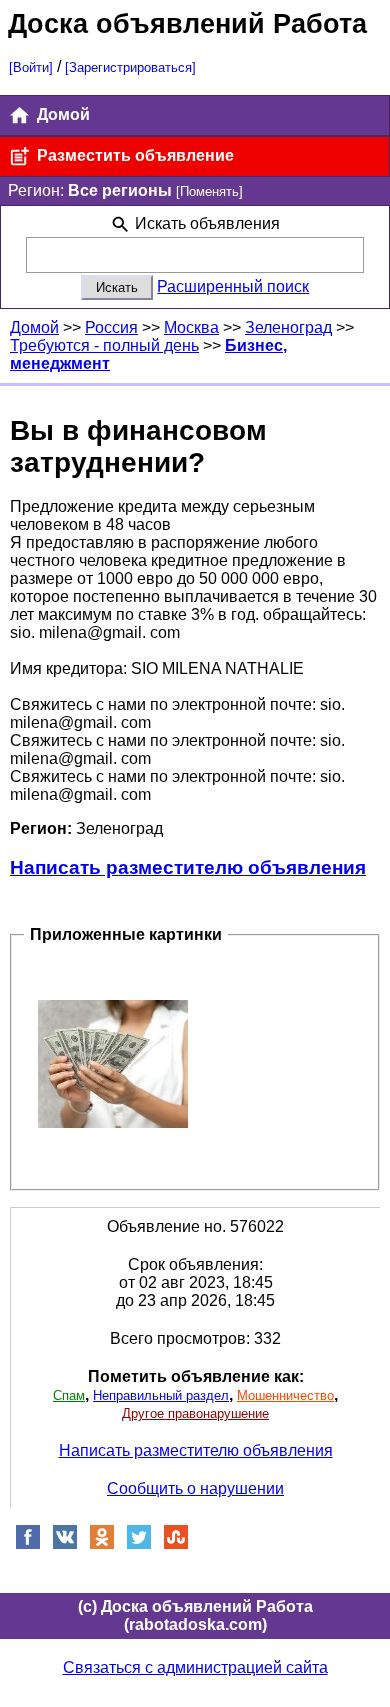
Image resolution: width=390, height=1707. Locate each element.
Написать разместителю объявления (188, 867)
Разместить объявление (133, 155)
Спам (69, 1395)
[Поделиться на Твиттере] (139, 1544)
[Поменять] (209, 191)
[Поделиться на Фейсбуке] (28, 1544)
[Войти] (31, 67)
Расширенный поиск (233, 286)
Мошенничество (285, 1395)
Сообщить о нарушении (195, 1488)
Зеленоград (288, 327)
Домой (61, 114)
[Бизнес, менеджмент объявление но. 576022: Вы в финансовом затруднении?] (113, 1063)
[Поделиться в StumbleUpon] (176, 1544)
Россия (111, 327)
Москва (191, 327)
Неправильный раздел (161, 1395)
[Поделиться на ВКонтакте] (65, 1544)
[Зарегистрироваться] (130, 67)
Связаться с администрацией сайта (195, 1667)
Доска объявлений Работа (187, 23)
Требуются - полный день (104, 345)
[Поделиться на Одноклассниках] (102, 1544)
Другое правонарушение (195, 1413)
